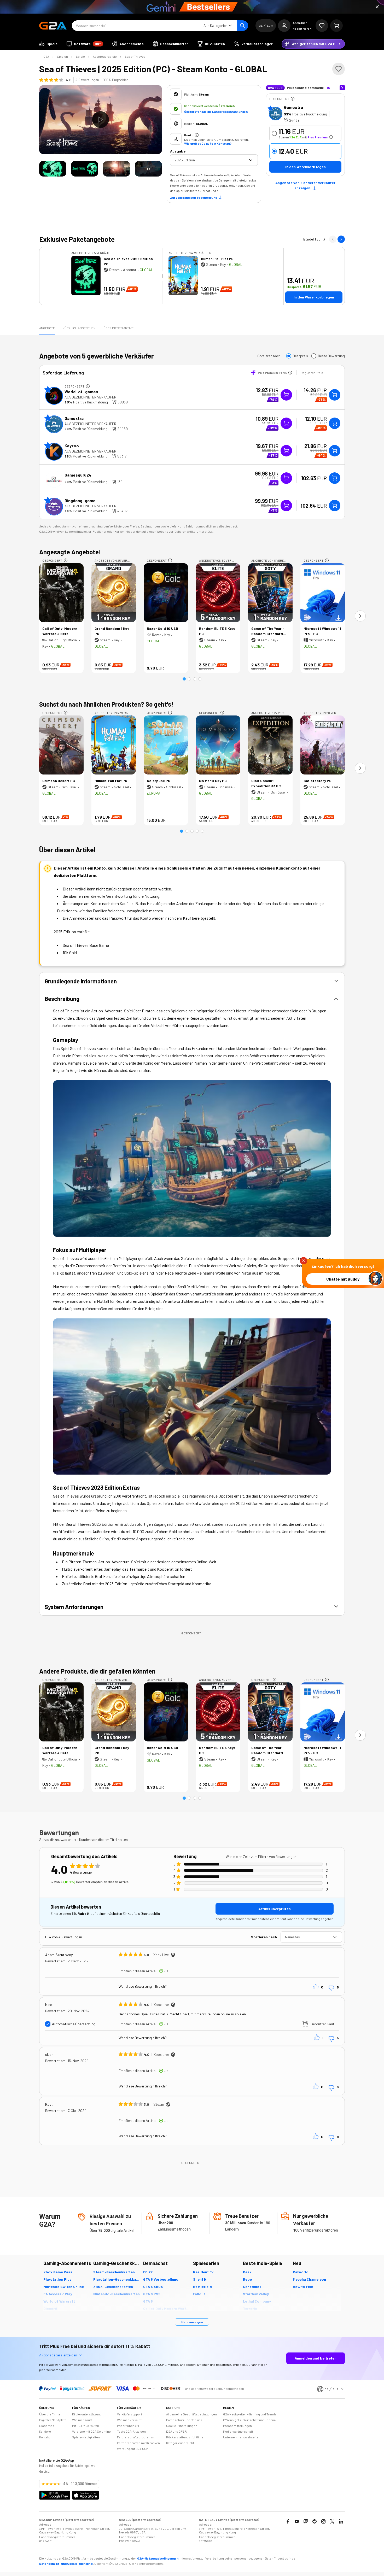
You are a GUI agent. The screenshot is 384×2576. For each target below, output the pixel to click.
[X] (332, 2521)
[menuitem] (48, 44)
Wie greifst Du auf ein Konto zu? (208, 143)
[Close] (377, 7)
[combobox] (210, 160)
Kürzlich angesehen (79, 328)
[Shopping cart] (336, 26)
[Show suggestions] (251, 160)
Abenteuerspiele (105, 56)
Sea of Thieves (135, 56)
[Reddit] (315, 2521)
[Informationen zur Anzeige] (293, 99)
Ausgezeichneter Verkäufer (90, 397)
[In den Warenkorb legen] (335, 395)
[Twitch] (306, 2521)
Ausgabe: (178, 151)
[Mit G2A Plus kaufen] (286, 395)
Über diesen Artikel (119, 328)
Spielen (62, 56)
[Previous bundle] (333, 239)
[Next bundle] (341, 239)
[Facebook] (288, 2521)
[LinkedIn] (341, 2521)
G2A (46, 56)
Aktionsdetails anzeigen (58, 2355)
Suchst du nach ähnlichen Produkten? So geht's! (106, 704)
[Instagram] (323, 2521)
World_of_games (81, 392)
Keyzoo (72, 446)
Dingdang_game (80, 500)
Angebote (47, 328)
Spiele (80, 56)
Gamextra (293, 107)
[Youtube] (297, 2521)
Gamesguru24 (78, 475)
